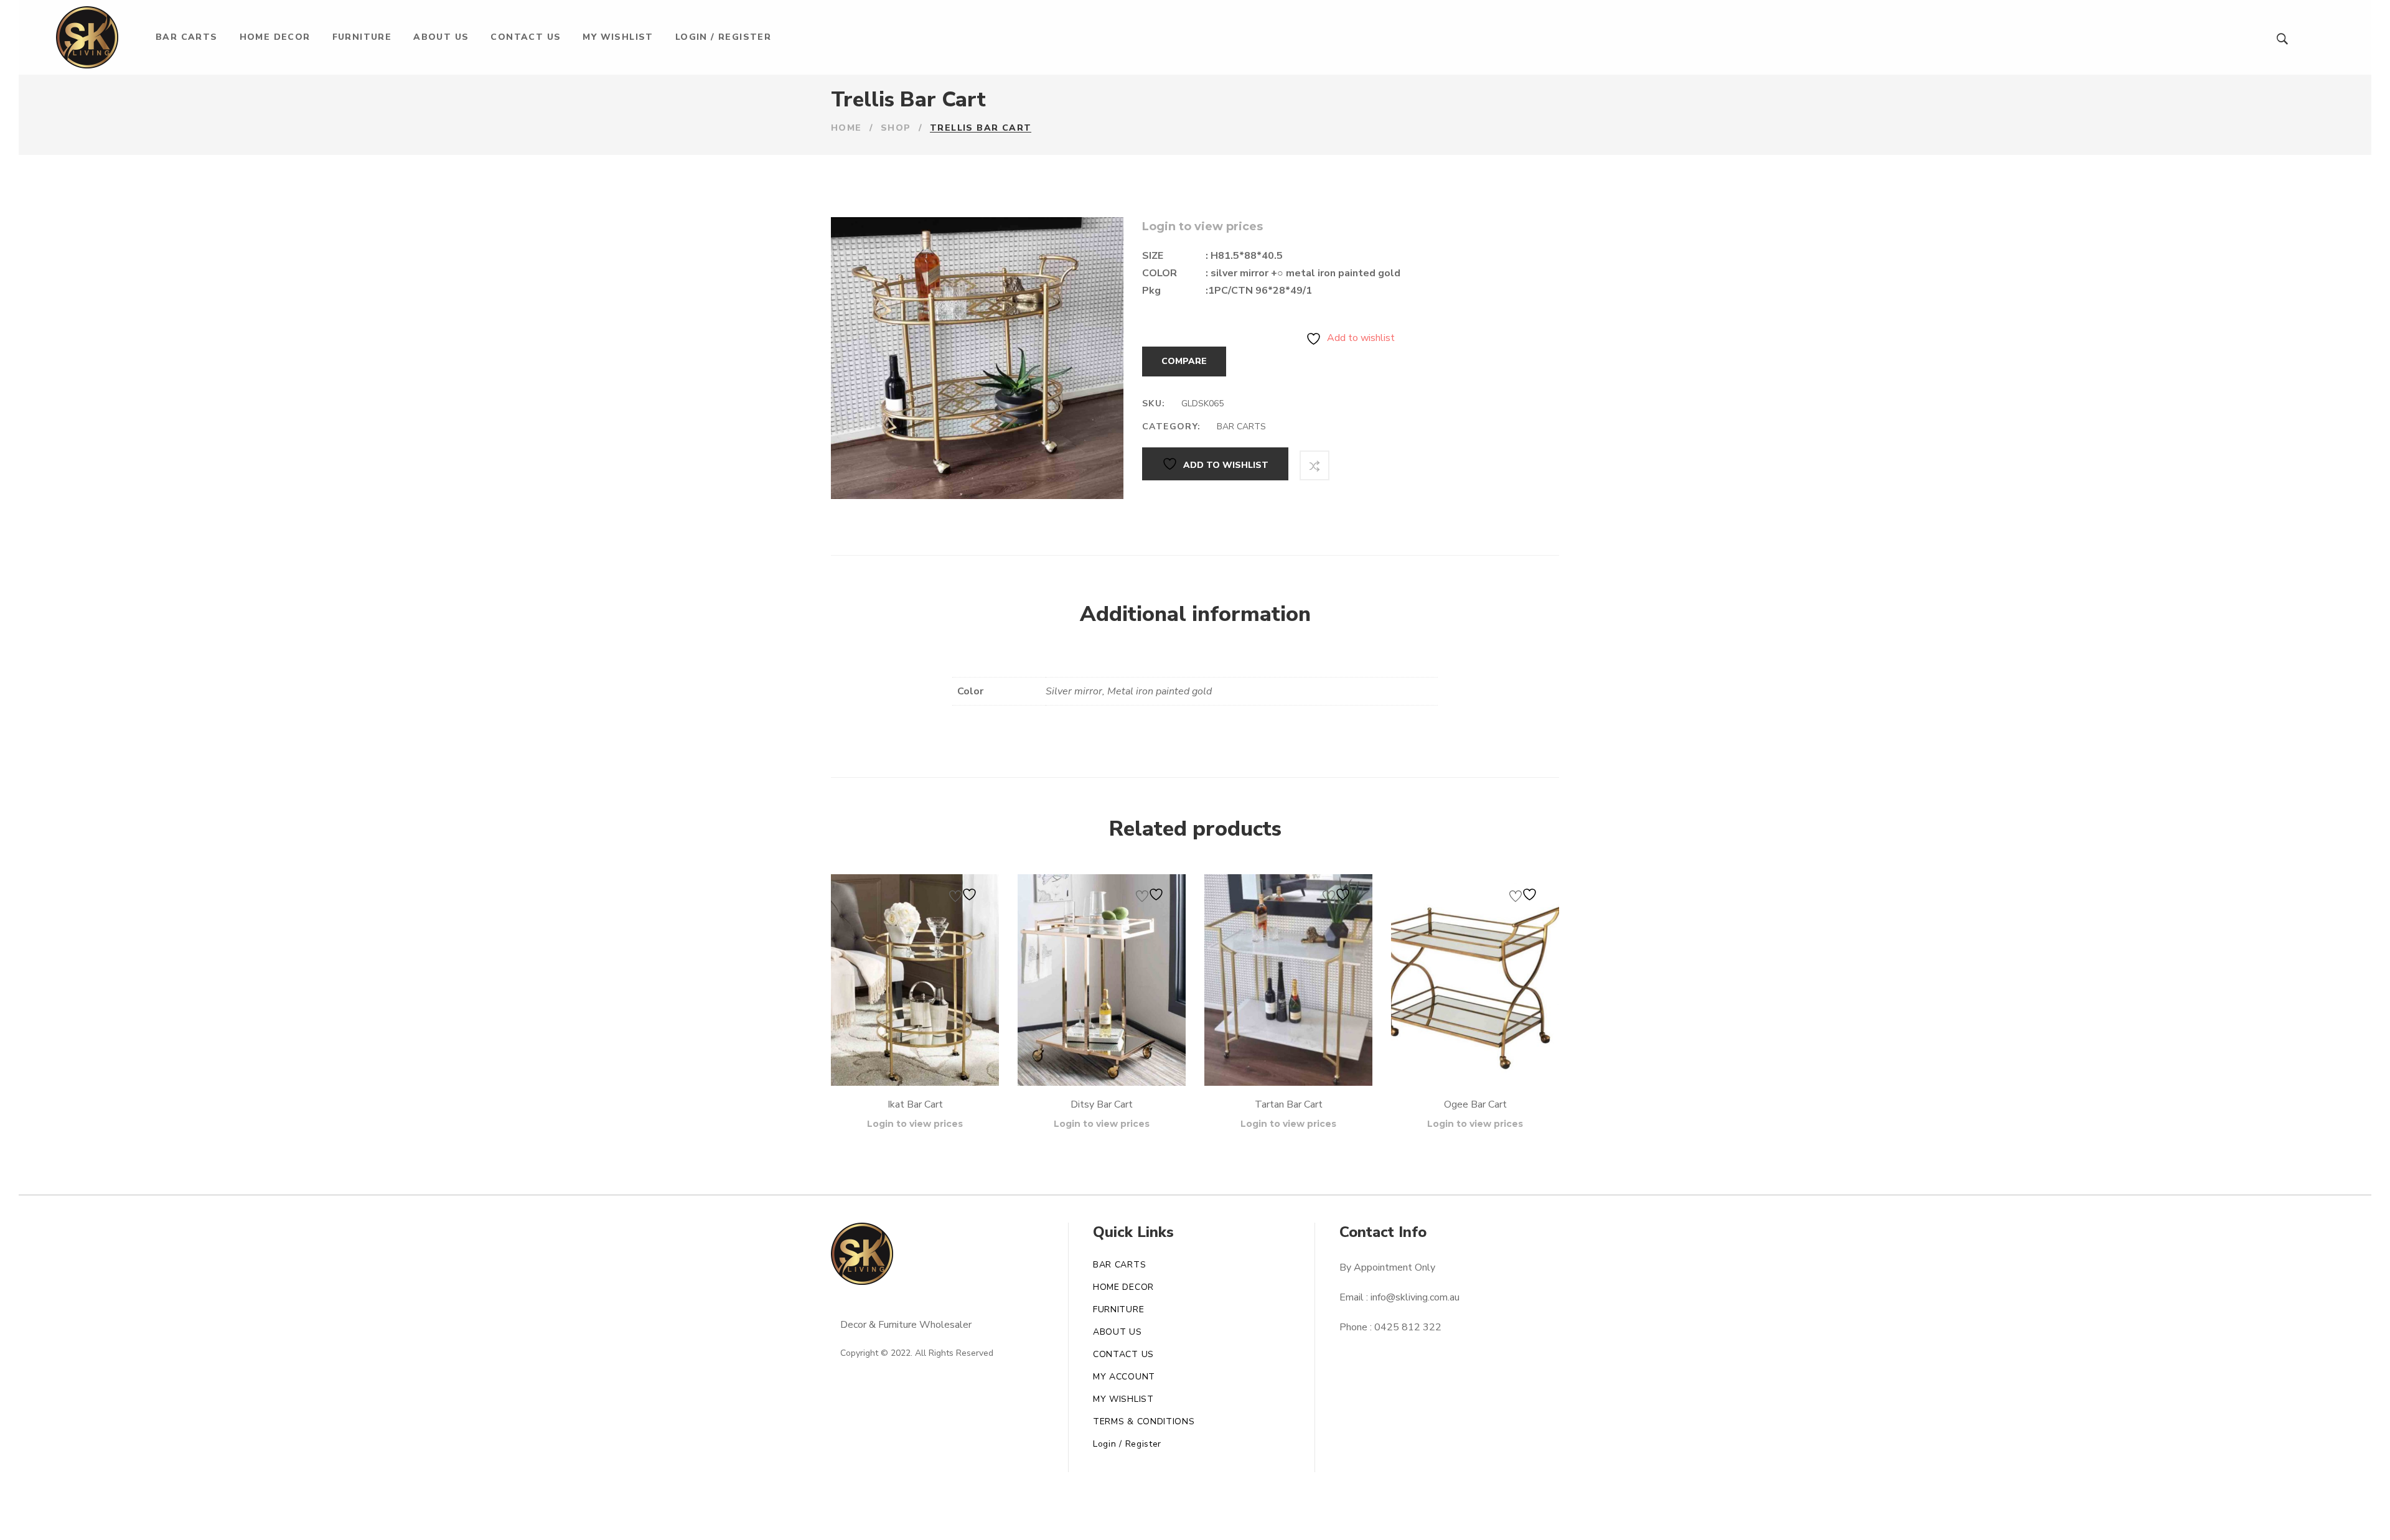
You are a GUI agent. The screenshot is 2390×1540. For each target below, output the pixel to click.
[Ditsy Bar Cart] (1102, 980)
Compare (1184, 361)
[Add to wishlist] (965, 894)
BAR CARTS (1241, 427)
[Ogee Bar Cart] (1475, 980)
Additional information (1195, 614)
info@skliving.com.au (1415, 1297)
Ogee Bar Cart (1475, 1104)
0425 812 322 (1408, 1327)
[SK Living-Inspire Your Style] (87, 37)
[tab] (1195, 615)
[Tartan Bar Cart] (1288, 980)
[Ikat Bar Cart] (915, 980)
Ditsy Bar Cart (1102, 1104)
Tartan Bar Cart (1289, 1104)
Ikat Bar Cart (915, 1104)
